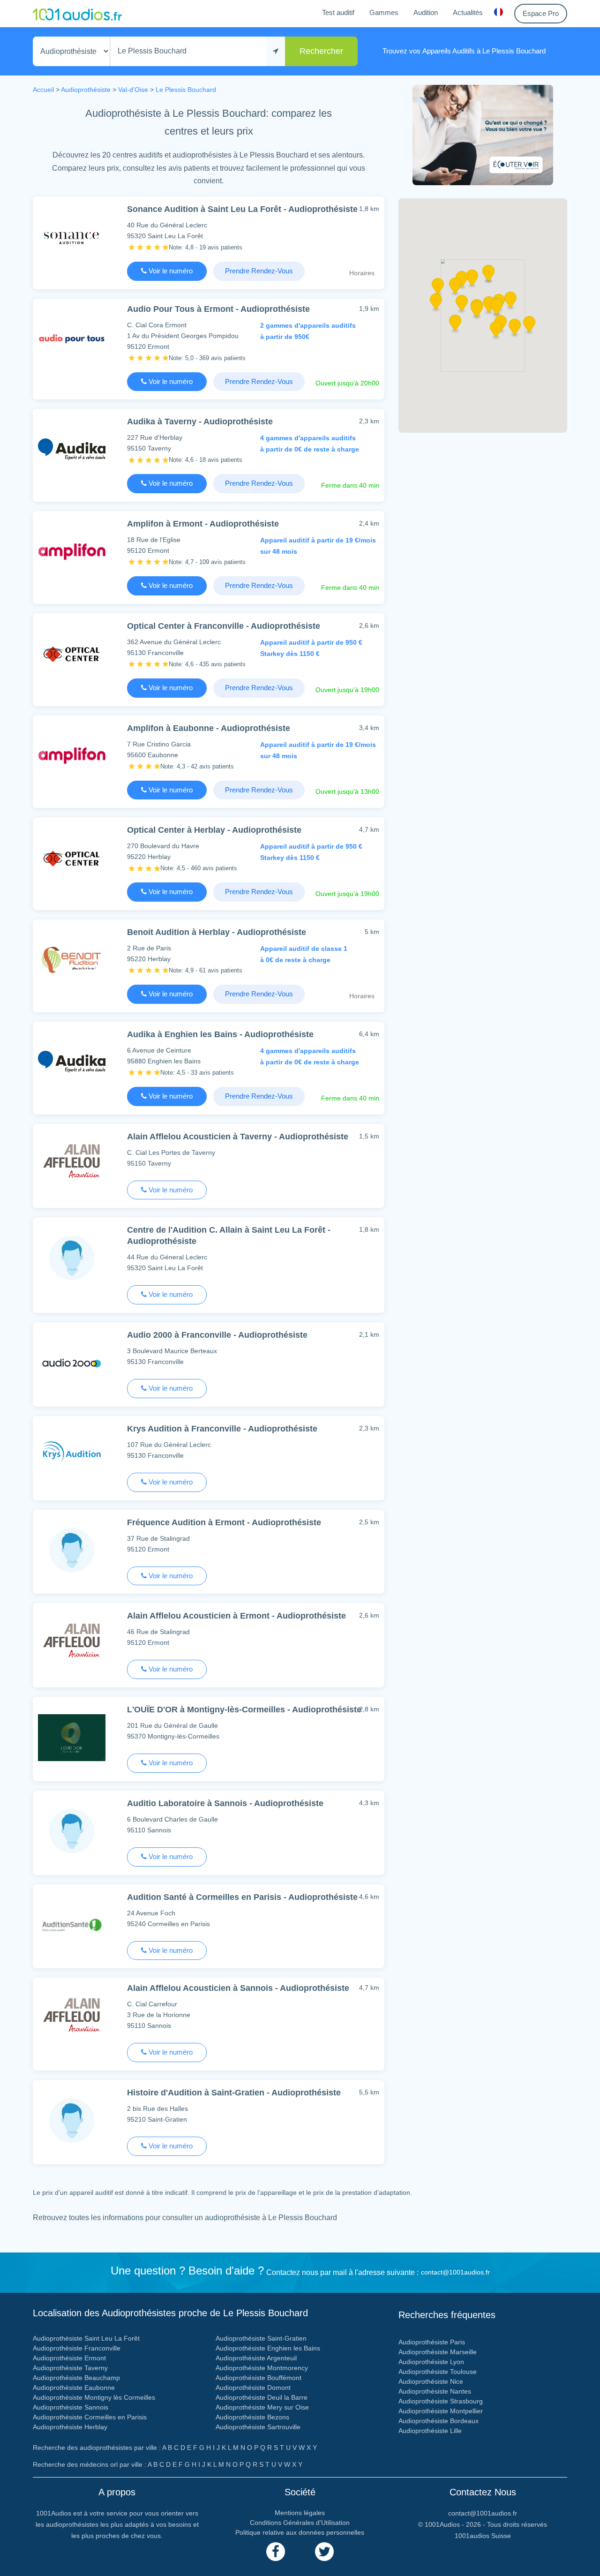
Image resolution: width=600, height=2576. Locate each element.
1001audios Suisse (483, 2536)
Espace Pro (541, 13)
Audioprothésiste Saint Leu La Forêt (86, 2338)
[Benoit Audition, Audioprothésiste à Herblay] (72, 960)
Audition (426, 12)
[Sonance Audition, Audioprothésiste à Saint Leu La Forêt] (72, 237)
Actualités (468, 12)
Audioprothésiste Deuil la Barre (262, 2397)
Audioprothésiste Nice (431, 2381)
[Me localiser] (276, 51)
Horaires (362, 273)
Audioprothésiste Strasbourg (441, 2401)
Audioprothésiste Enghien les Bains (268, 2348)
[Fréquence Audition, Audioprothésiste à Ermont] (72, 1550)
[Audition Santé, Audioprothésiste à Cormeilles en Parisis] (72, 1924)
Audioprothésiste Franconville (77, 2348)
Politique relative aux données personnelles (300, 2532)
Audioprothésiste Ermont (69, 2358)
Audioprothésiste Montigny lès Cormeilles (94, 2397)
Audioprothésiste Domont (253, 2388)
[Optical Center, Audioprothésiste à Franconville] (72, 653)
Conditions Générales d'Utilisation (300, 2523)
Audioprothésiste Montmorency (262, 2368)
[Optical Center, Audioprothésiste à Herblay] (72, 857)
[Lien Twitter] (324, 2552)
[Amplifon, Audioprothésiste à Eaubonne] (72, 756)
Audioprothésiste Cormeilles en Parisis (90, 2417)
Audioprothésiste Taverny (70, 2368)
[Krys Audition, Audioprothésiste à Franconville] (72, 1456)
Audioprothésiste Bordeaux (439, 2421)
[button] (462, 306)
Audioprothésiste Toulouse (438, 2372)
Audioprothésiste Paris (432, 2342)
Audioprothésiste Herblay (70, 2427)
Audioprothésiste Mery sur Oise (262, 2407)
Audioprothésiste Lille (430, 2431)
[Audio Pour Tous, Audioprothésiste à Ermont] (72, 339)
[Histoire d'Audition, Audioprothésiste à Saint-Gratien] (72, 2120)
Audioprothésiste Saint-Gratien (261, 2338)
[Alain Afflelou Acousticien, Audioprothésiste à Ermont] (72, 1643)
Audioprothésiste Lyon (431, 2362)
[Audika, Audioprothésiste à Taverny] (72, 449)
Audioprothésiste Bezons (252, 2417)
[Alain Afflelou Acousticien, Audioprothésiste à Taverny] (72, 1164)
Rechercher (321, 51)
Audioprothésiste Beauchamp (76, 2378)
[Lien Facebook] (276, 2552)
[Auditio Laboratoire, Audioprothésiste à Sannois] (72, 1831)
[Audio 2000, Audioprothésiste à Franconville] (72, 1362)
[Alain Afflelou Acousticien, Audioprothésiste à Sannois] (72, 2018)
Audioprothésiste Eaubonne (74, 2388)
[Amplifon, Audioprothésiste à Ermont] (72, 551)
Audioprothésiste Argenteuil (256, 2358)
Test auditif (338, 12)
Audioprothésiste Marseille (438, 2352)
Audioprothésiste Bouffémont (259, 2378)
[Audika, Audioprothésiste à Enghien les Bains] (72, 1062)
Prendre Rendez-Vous (259, 271)
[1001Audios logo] (77, 14)
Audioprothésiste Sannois (71, 2407)
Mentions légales (300, 2513)
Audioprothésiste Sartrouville (258, 2427)
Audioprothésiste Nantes (435, 2391)
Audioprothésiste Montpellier (441, 2411)
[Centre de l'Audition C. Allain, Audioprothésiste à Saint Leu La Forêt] (72, 1257)
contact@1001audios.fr (455, 2272)
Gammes (384, 12)
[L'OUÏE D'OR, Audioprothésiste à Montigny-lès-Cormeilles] (72, 1737)
